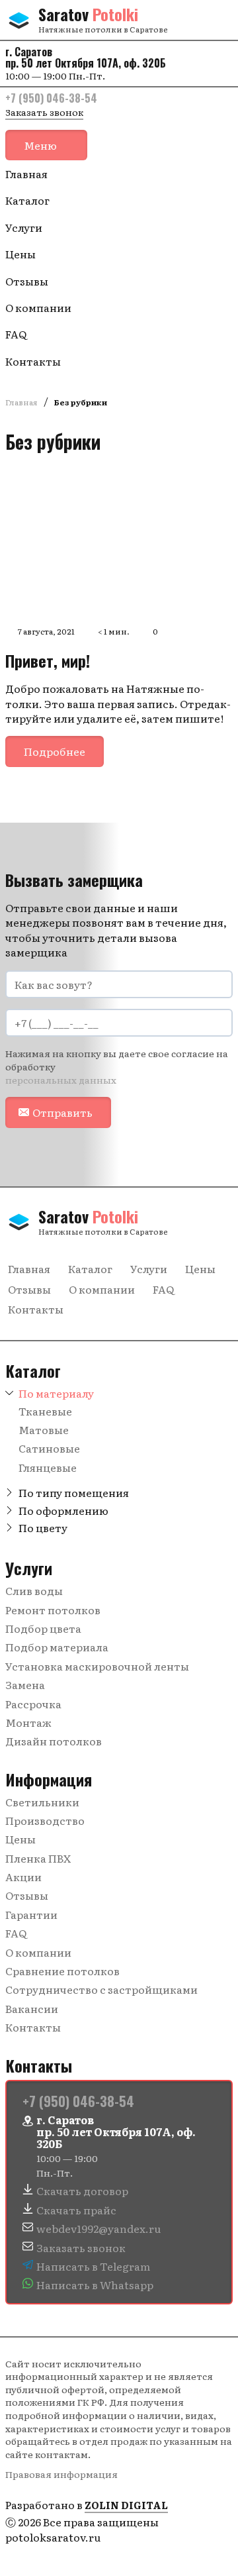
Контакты (33, 361)
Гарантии (31, 1914)
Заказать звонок (44, 112)
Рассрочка (33, 1704)
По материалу (56, 1393)
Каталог (27, 200)
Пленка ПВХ (38, 1858)
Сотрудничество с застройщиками (101, 1989)
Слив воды (34, 1590)
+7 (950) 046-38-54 (51, 98)
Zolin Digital (126, 2505)
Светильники (42, 1802)
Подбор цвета (43, 1628)
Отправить (62, 1112)
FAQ (16, 334)
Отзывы (27, 281)
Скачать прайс (76, 2210)
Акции (23, 1877)
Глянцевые (48, 1467)
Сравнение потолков (62, 1971)
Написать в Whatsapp (95, 2285)
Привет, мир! (48, 660)
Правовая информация (61, 2474)
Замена (25, 1684)
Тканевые (45, 1411)
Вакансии (32, 2008)
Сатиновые (49, 1448)
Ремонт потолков (53, 1610)
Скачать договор (82, 2190)
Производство (45, 1820)
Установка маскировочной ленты (97, 1666)
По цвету (43, 1527)
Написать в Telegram (93, 2266)
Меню (40, 145)
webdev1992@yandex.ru (99, 2228)
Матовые (44, 1429)
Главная (26, 174)
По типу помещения (74, 1492)
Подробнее (55, 751)
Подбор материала (57, 1647)
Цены (20, 254)
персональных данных (61, 1080)
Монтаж (28, 1722)
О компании (38, 307)
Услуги (24, 227)
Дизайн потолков (54, 1741)
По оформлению (63, 1510)
